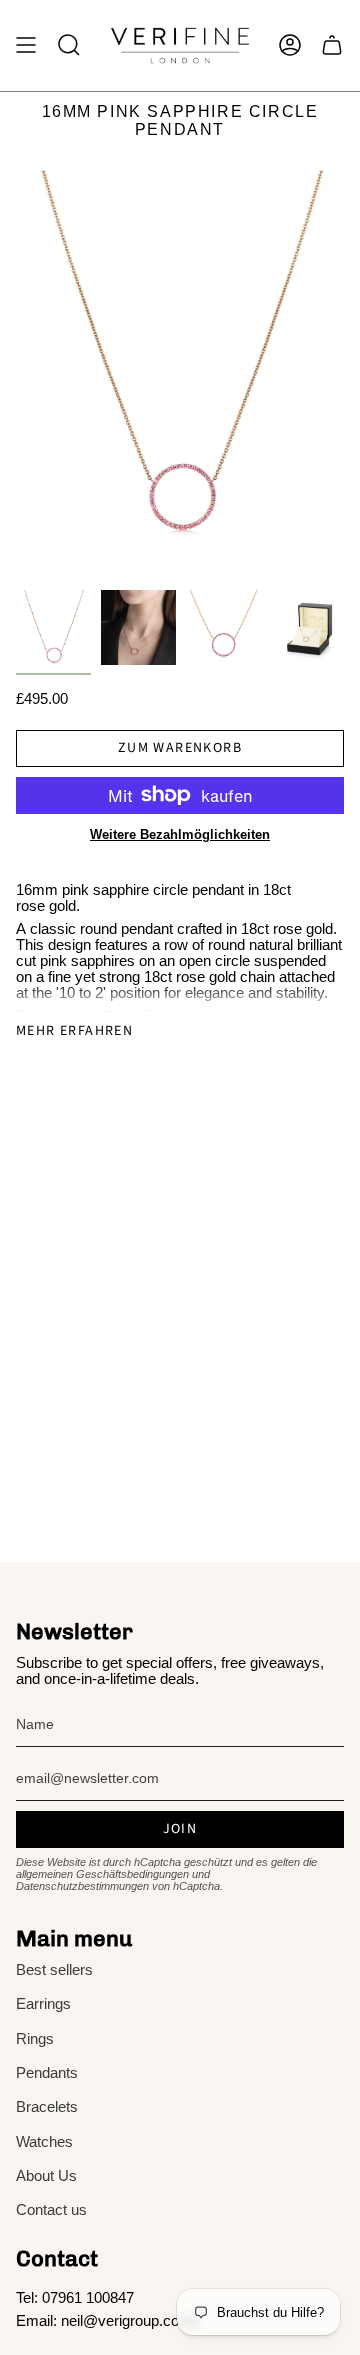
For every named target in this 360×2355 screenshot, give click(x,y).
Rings (35, 2039)
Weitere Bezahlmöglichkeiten (180, 834)
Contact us (51, 2210)
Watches (44, 2142)
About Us (46, 2176)
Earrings (43, 2004)
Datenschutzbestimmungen (82, 1886)
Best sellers (54, 1970)
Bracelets (47, 2107)
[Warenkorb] (332, 45)
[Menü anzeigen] (26, 45)
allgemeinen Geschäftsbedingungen (102, 1874)
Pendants (47, 2073)
